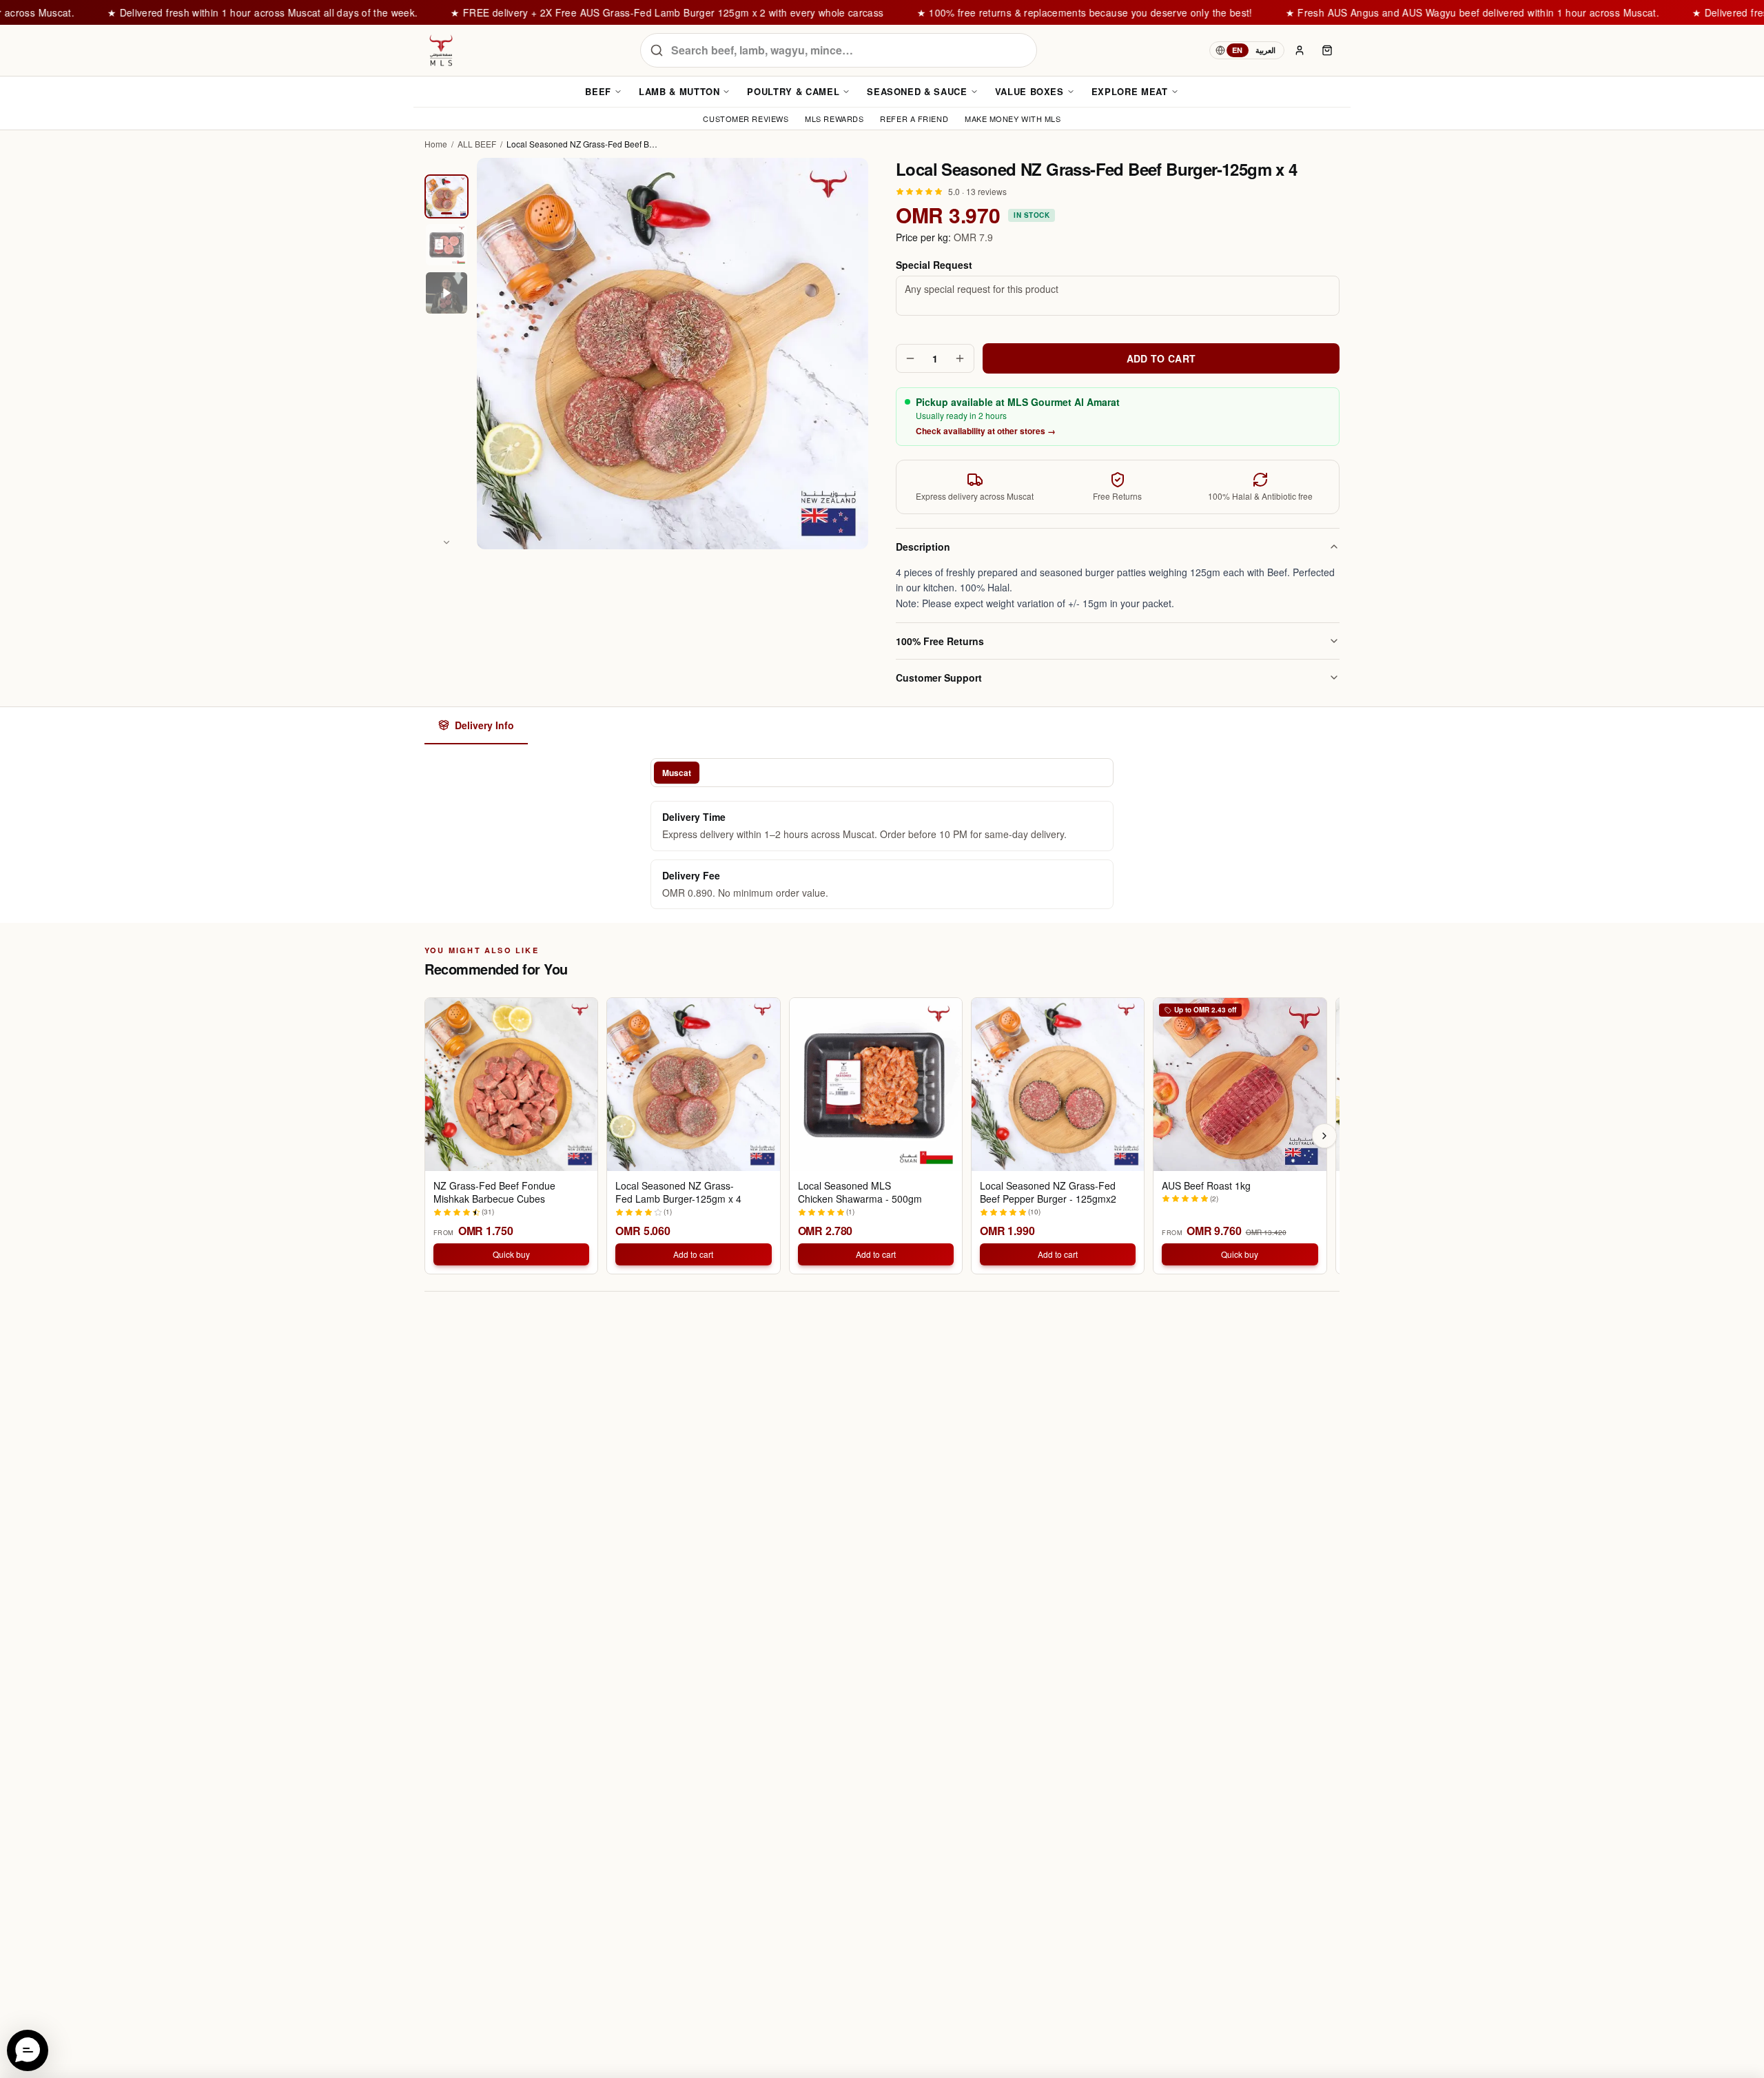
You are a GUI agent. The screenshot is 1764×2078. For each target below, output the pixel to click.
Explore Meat (1130, 91)
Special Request (934, 265)
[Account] (1300, 50)
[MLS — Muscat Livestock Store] (441, 50)
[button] (28, 2050)
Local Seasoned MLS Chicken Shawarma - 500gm (860, 1192)
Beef (598, 91)
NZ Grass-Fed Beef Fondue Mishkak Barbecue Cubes (494, 1192)
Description (923, 547)
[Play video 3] (447, 293)
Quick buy (511, 1254)
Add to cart (693, 1254)
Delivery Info (484, 725)
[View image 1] (447, 196)
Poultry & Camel (793, 91)
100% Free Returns (940, 641)
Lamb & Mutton (679, 91)
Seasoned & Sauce (917, 91)
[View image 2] (447, 245)
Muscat (677, 773)
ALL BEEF (477, 144)
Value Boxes (1029, 91)
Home (436, 144)
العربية (1265, 50)
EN (1238, 50)
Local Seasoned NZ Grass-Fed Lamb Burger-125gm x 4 (678, 1192)
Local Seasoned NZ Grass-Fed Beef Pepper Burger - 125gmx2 (1048, 1192)
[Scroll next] (1324, 1136)
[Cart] (1327, 50)
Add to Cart (1161, 358)
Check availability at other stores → (986, 431)
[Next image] (447, 542)
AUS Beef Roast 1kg (1206, 1186)
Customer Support (939, 678)
